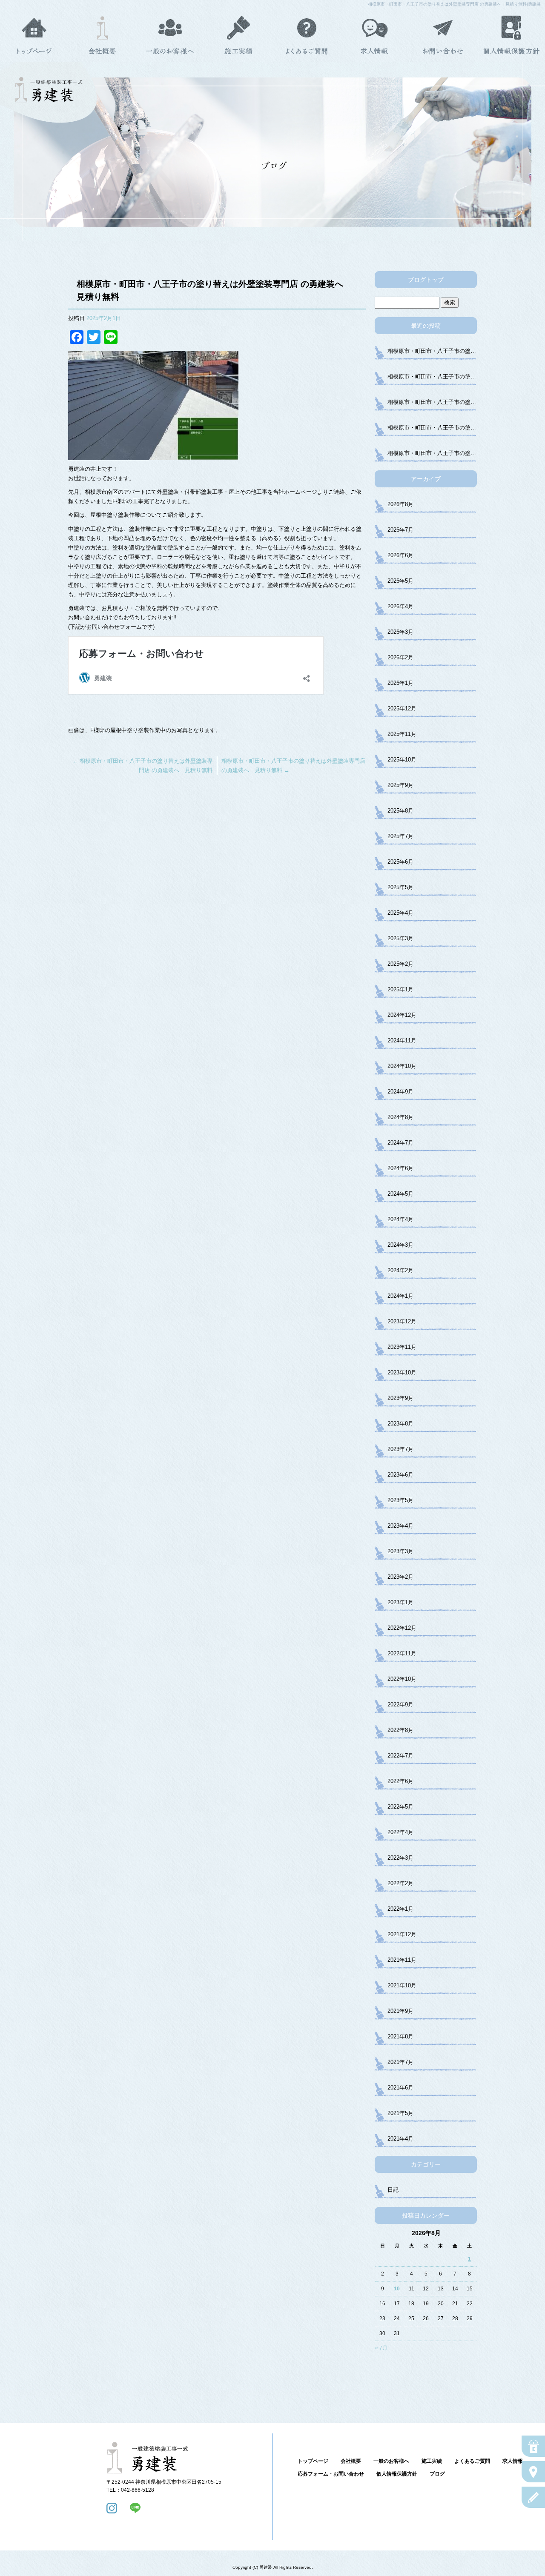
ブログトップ (426, 280)
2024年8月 (400, 1117)
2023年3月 (400, 1551)
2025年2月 (400, 964)
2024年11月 (402, 1040)
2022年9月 (400, 1704)
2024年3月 (400, 1245)
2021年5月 (400, 2113)
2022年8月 (400, 1730)
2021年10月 (402, 1985)
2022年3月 (400, 1858)
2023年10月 (402, 1372)
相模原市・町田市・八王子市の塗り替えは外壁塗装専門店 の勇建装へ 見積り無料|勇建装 (454, 4)
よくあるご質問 (307, 34)
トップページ (34, 34)
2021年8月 (400, 2036)
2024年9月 (400, 1092)
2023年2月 (400, 1577)
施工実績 (238, 34)
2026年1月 (400, 683)
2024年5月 (400, 1194)
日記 (393, 2190)
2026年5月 (400, 581)
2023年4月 (400, 1526)
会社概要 (102, 34)
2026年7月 (400, 530)
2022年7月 (400, 1756)
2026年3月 (400, 632)
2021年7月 (400, 2062)
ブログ (437, 2474)
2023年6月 (400, 1475)
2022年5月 (400, 1807)
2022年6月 (400, 1781)
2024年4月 (400, 1219)
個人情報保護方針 (511, 34)
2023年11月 (402, 1347)
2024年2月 (400, 1270)
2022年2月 (400, 1883)
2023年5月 (400, 1500)
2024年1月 (400, 1296)
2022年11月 (402, 1653)
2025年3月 (400, 938)
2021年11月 (402, 1960)
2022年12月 (402, 1628)
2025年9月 (400, 785)
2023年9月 (400, 1398)
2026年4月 (400, 606)
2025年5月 (400, 887)
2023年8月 (400, 1424)
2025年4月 (400, 913)
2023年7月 (400, 1449)
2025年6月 (400, 862)
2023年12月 (402, 1321)
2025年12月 (402, 708)
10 (397, 2289)
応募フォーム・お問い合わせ (443, 34)
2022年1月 (400, 1909)
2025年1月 (400, 989)
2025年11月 (402, 734)
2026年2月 (400, 657)
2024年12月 (402, 1015)
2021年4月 (400, 2139)
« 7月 (381, 2348)
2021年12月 (402, 1934)
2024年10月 (402, 1066)
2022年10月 (402, 1679)
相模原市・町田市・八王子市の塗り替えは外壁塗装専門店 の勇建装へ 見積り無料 (432, 351)
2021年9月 (400, 2011)
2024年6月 (400, 1168)
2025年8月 (400, 811)
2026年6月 (400, 555)
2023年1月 (400, 1602)
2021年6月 (400, 2088)
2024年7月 (400, 1143)
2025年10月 (402, 760)
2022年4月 (400, 1832)
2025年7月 (400, 836)
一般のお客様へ (170, 34)
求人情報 (375, 34)
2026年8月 (400, 504)
